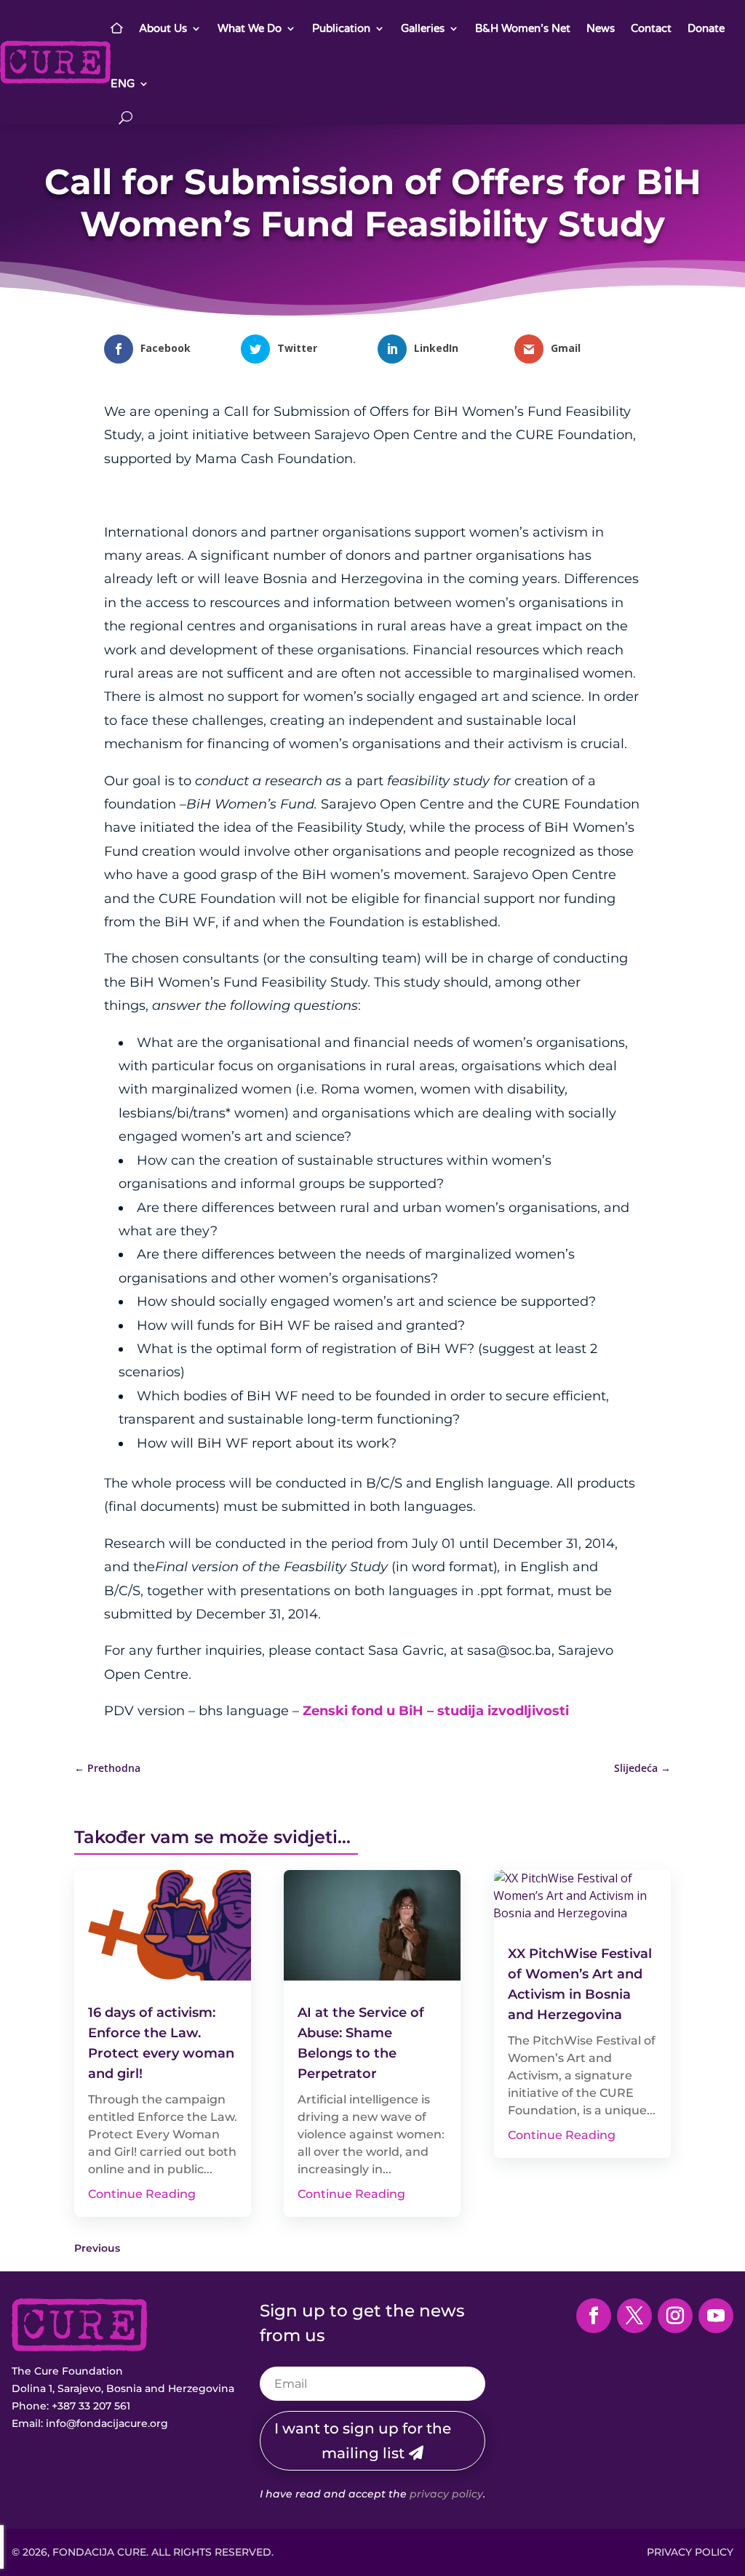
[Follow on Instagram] (675, 2316)
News (601, 28)
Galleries (423, 28)
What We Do (250, 28)
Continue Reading (142, 2194)
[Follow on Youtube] (716, 2316)
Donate (706, 28)
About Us (163, 28)
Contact (651, 28)
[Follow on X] (634, 2316)
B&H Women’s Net (523, 28)
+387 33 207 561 (91, 2406)
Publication (341, 28)
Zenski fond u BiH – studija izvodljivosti (436, 1711)
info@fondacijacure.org (107, 2423)
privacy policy (446, 2494)
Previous (97, 2248)
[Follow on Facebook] (594, 2316)
